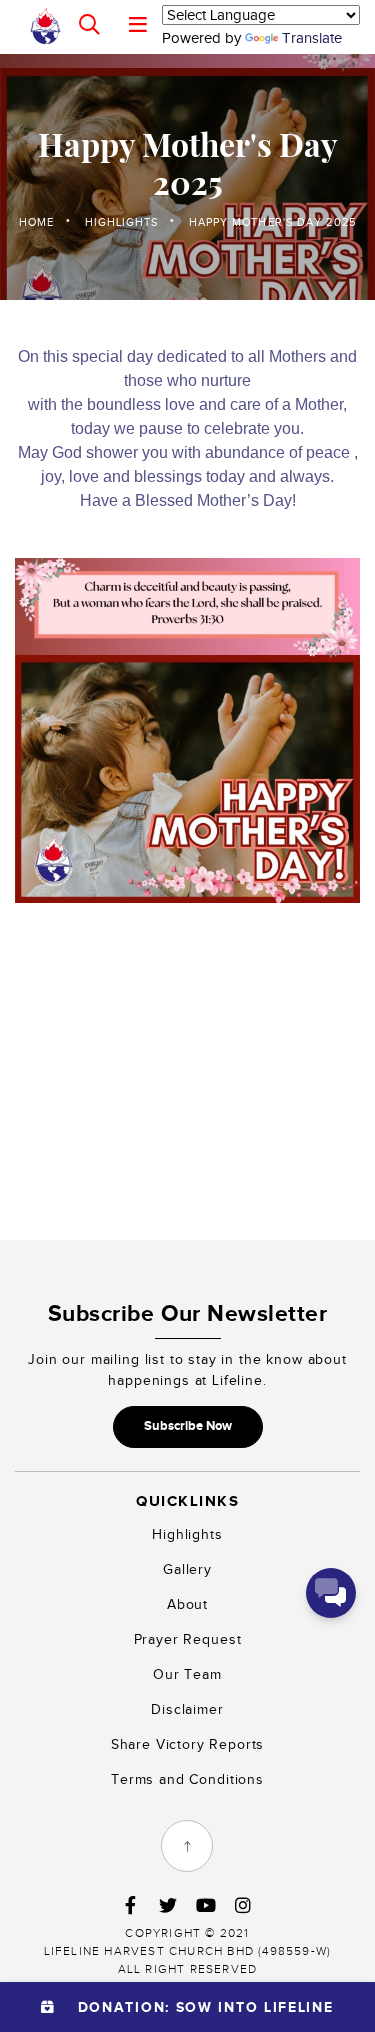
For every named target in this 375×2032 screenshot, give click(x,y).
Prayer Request (188, 1639)
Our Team (187, 1674)
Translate (312, 38)
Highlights (122, 222)
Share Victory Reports (188, 1744)
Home (36, 222)
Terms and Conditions (187, 1779)
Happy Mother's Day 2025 (272, 222)
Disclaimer (187, 1709)
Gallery (187, 1569)
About (187, 1604)
